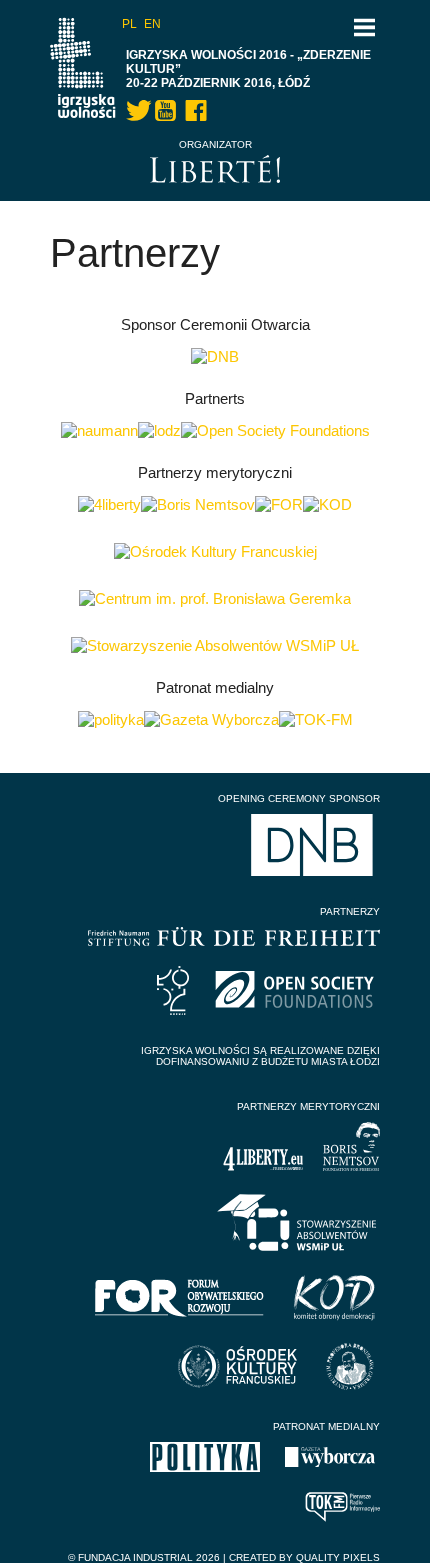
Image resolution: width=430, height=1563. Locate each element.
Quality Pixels (338, 1557)
